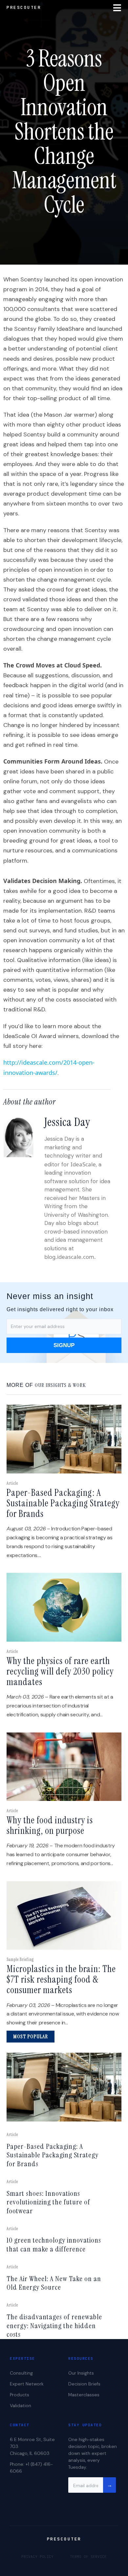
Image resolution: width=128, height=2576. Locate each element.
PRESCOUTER (24, 7)
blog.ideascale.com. (70, 1257)
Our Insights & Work (60, 1385)
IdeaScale (83, 1164)
